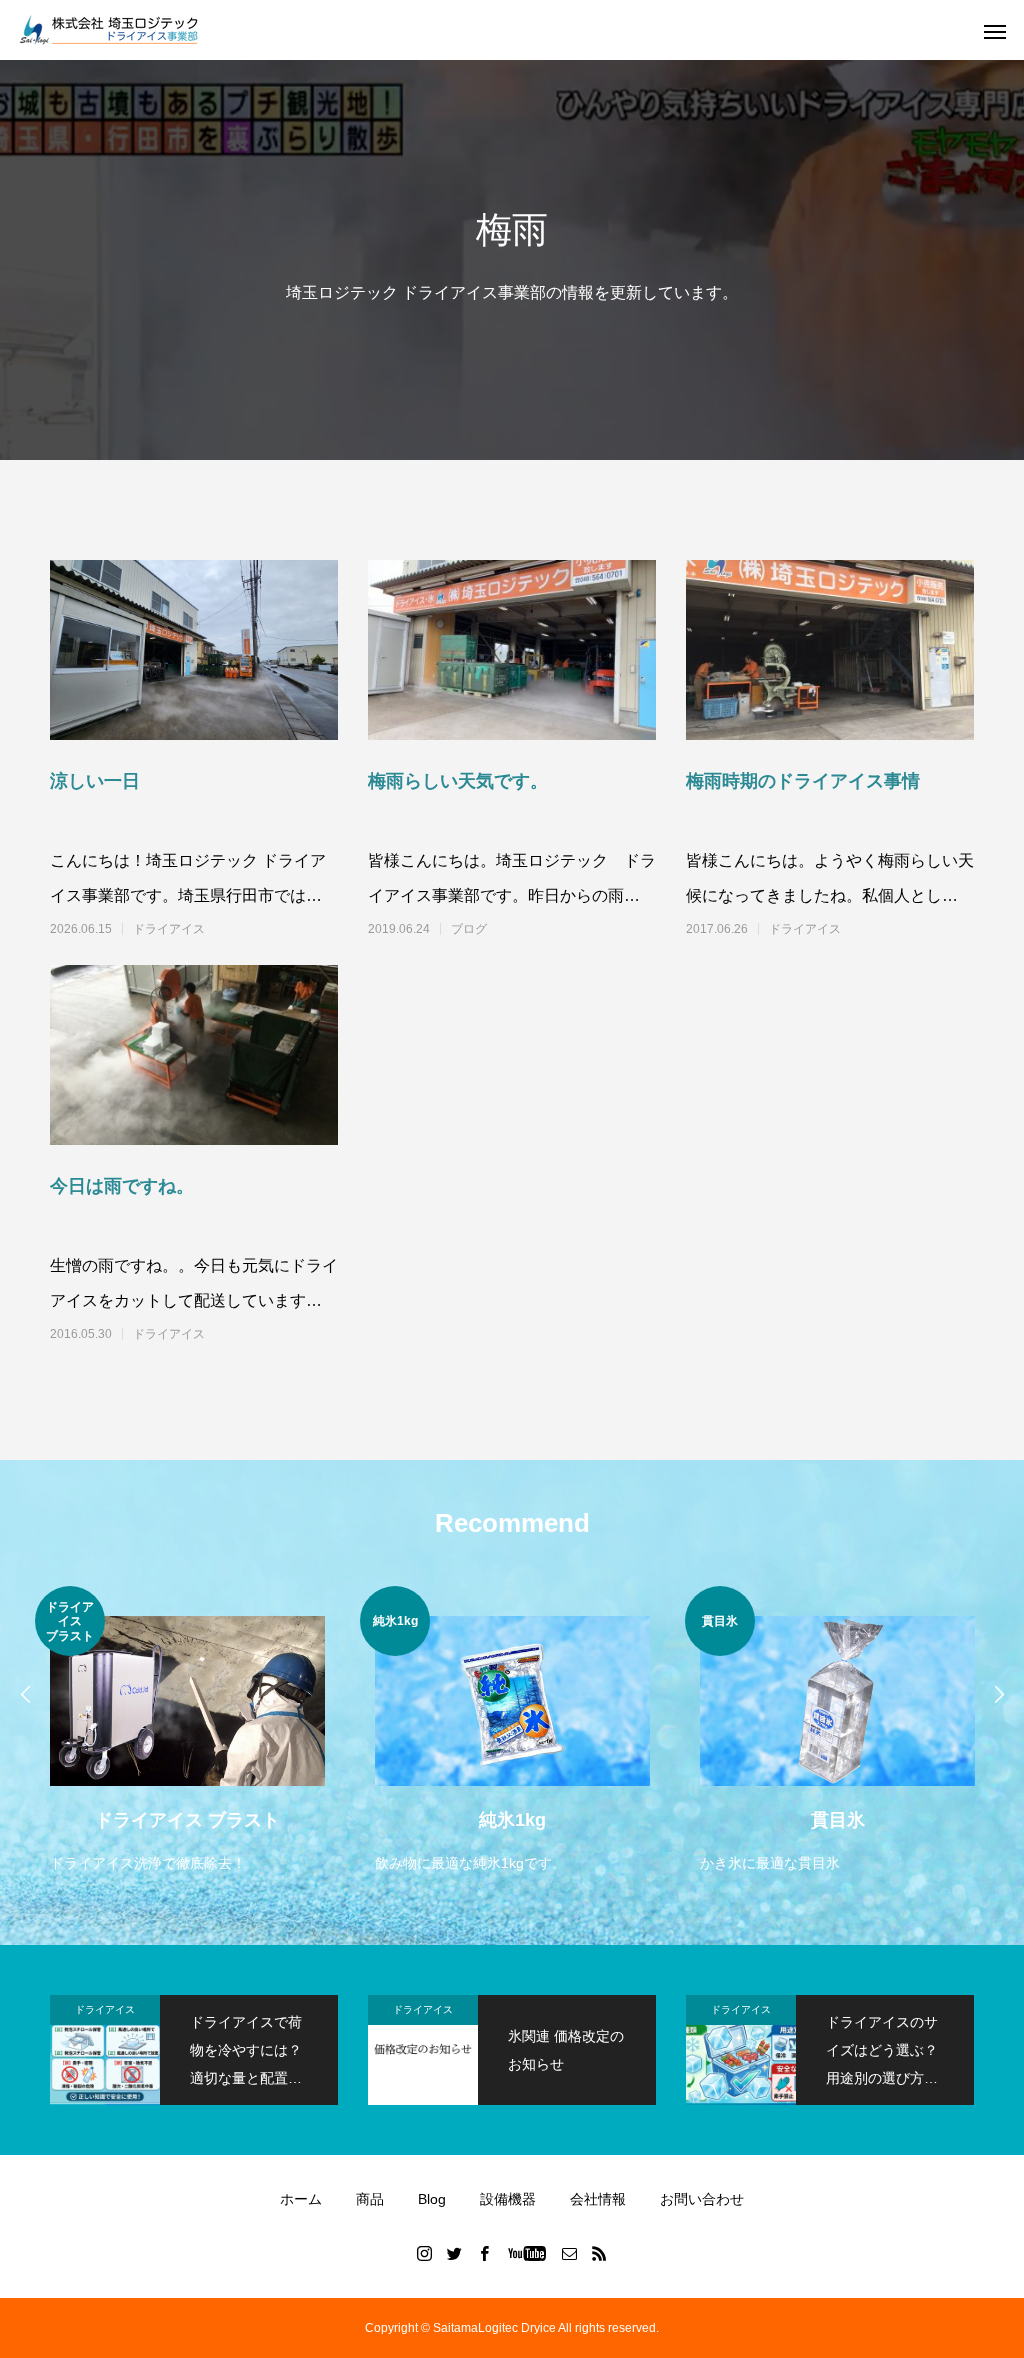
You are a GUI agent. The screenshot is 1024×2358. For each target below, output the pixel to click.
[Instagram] (425, 2253)
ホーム (301, 2199)
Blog (432, 2199)
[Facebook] (485, 2253)
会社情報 (598, 2199)
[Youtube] (527, 2253)
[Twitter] (455, 2253)
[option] (187, 1731)
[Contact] (570, 2253)
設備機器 (508, 2199)
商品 (370, 2199)
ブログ (469, 929)
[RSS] (600, 2253)
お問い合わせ (702, 2199)
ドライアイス (169, 929)
